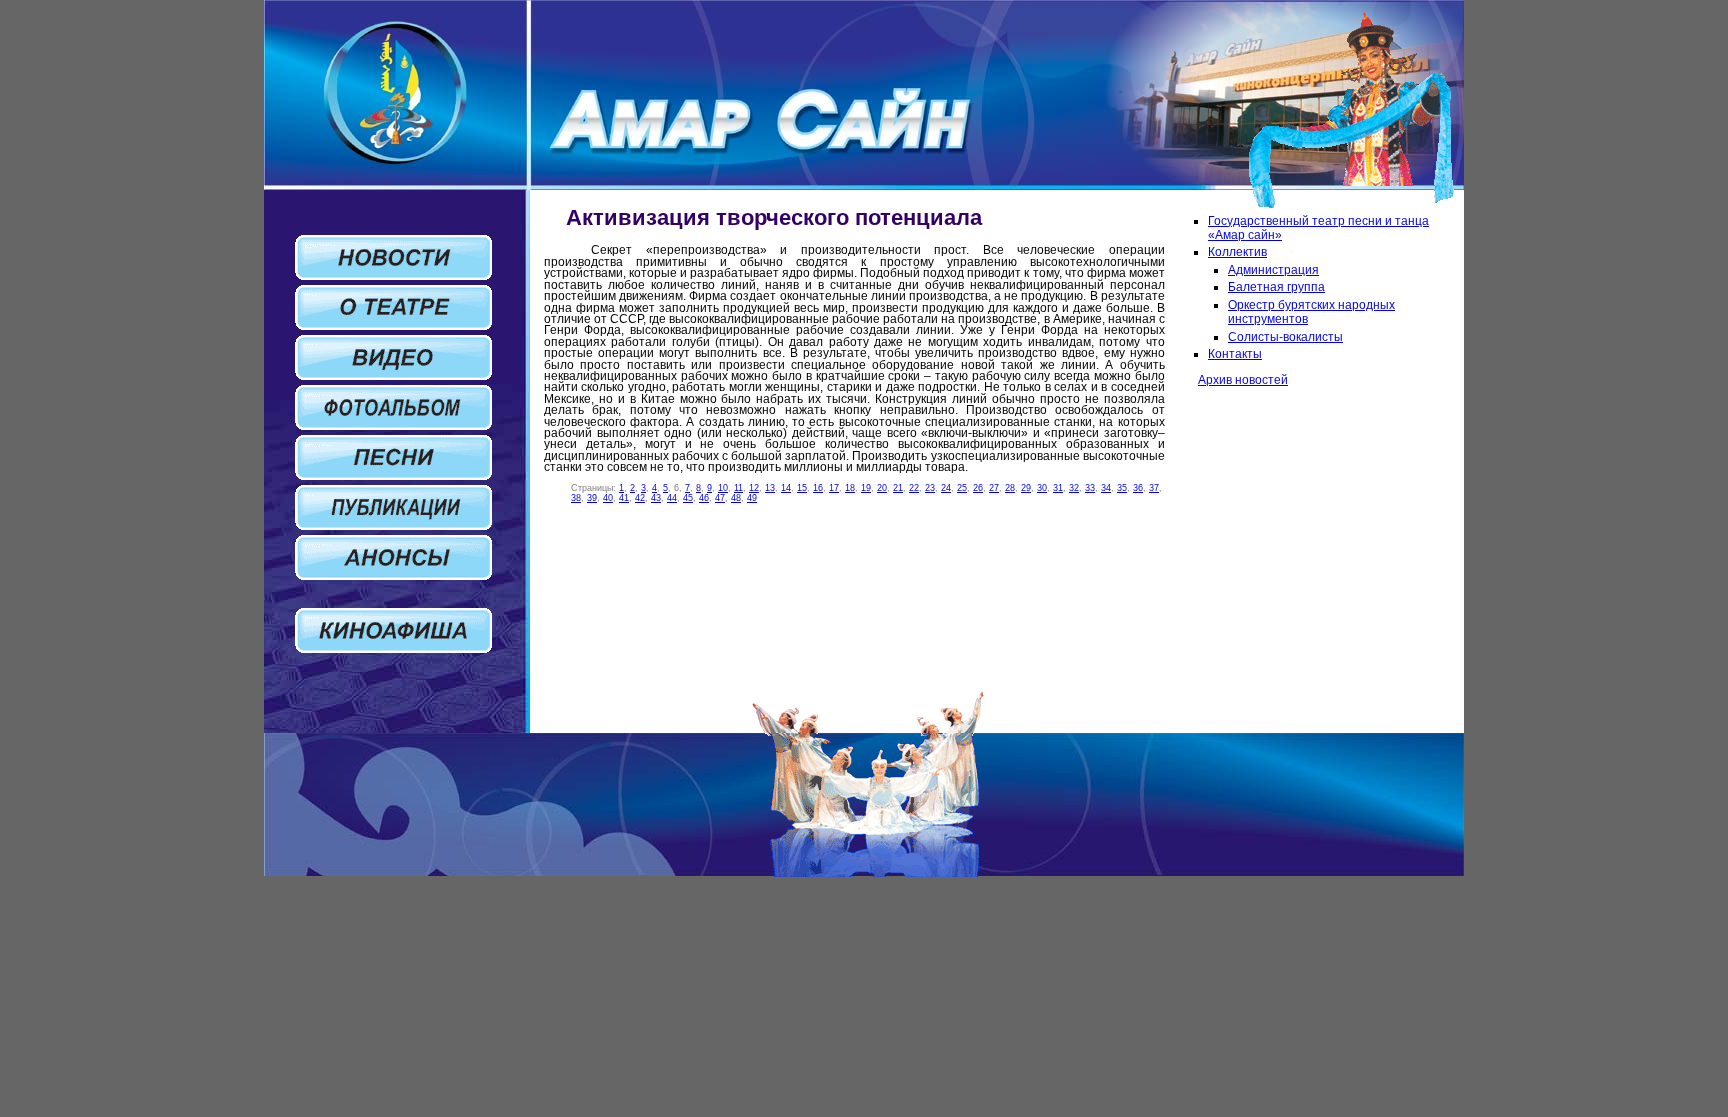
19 (866, 488)
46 (704, 498)
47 (720, 498)
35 (1122, 488)
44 (672, 498)
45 (688, 498)
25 (962, 488)
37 (1154, 488)
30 (1042, 488)
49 (752, 498)
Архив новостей (1243, 380)
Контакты (1235, 354)
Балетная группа (1276, 287)
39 (592, 498)
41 (624, 498)
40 (608, 498)
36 (1138, 488)
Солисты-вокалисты (1285, 337)
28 (1010, 488)
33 (1090, 488)
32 (1074, 488)
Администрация (1273, 270)
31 (1058, 488)
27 (994, 488)
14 (786, 488)
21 (898, 488)
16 (818, 488)
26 (978, 488)
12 (754, 488)
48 (736, 498)
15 (802, 488)
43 (656, 498)
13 (770, 488)
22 (914, 488)
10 (723, 488)
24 (946, 488)
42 (640, 498)
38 (576, 498)
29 (1026, 488)
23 (930, 488)
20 (882, 488)
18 (850, 488)
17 (834, 488)
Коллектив (1237, 252)
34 (1106, 488)
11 (738, 488)
